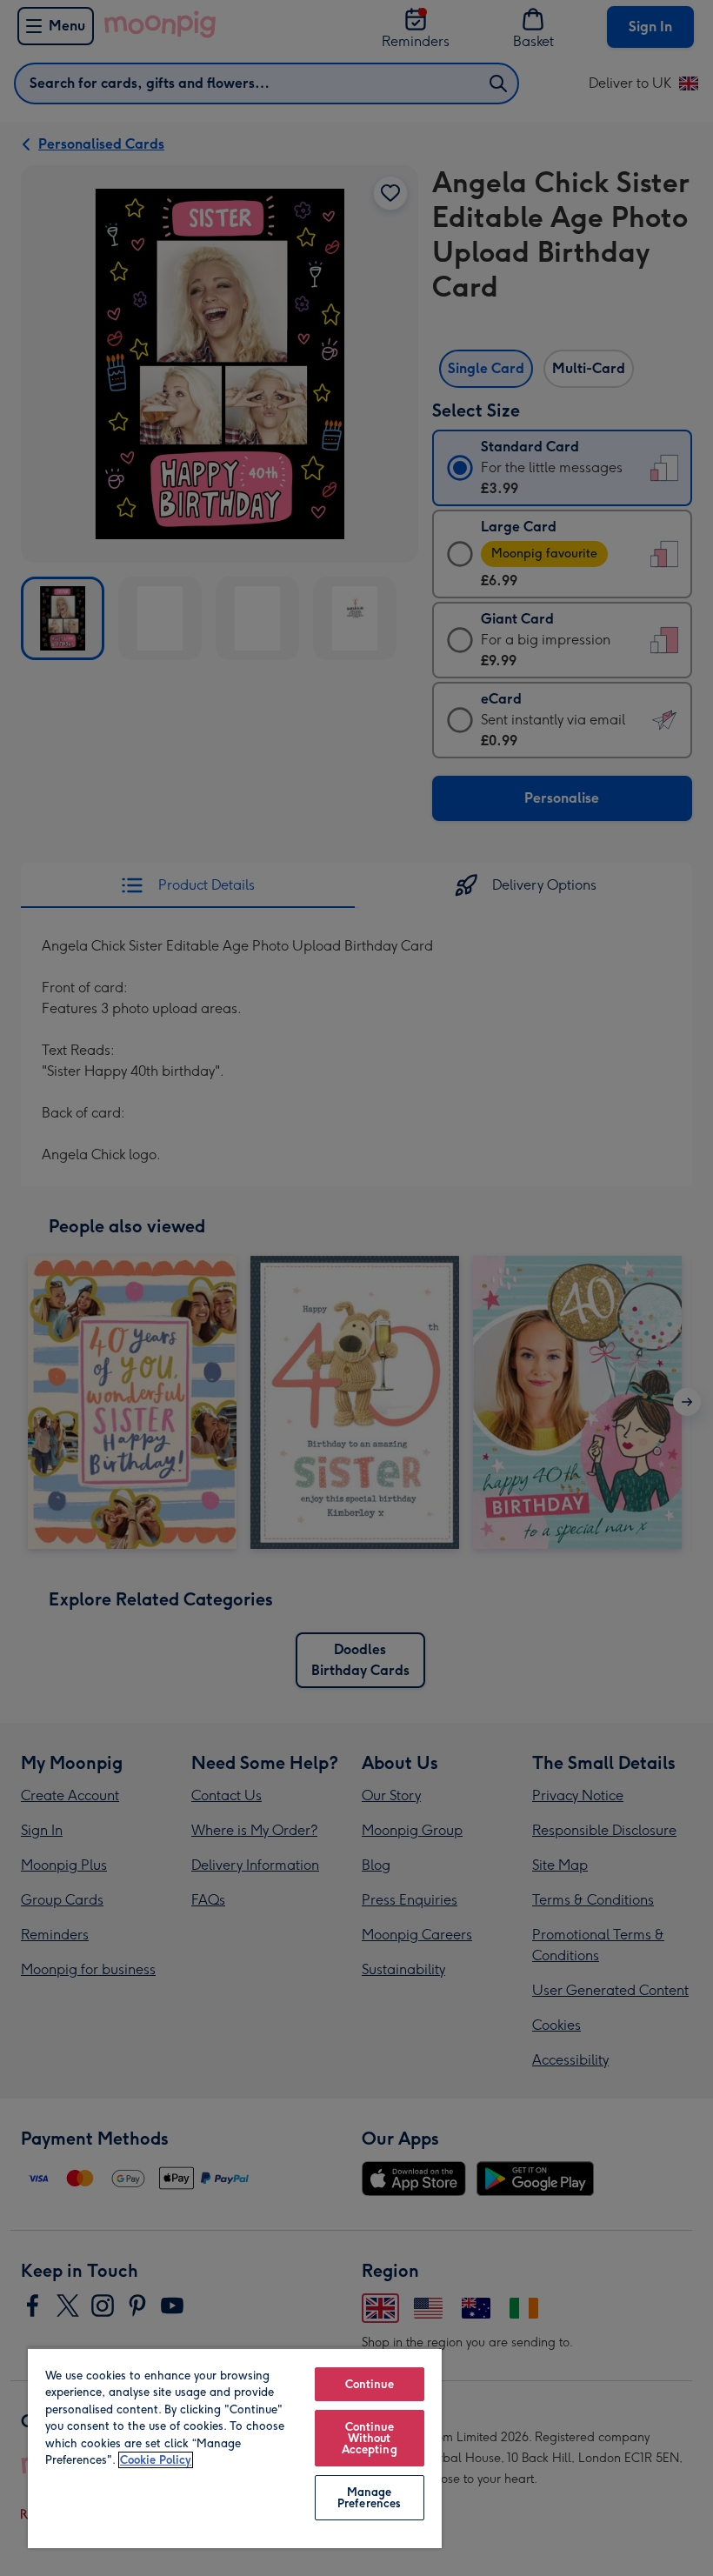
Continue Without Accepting (370, 2438)
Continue (370, 2384)
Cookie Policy (156, 2460)
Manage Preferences (369, 2498)
